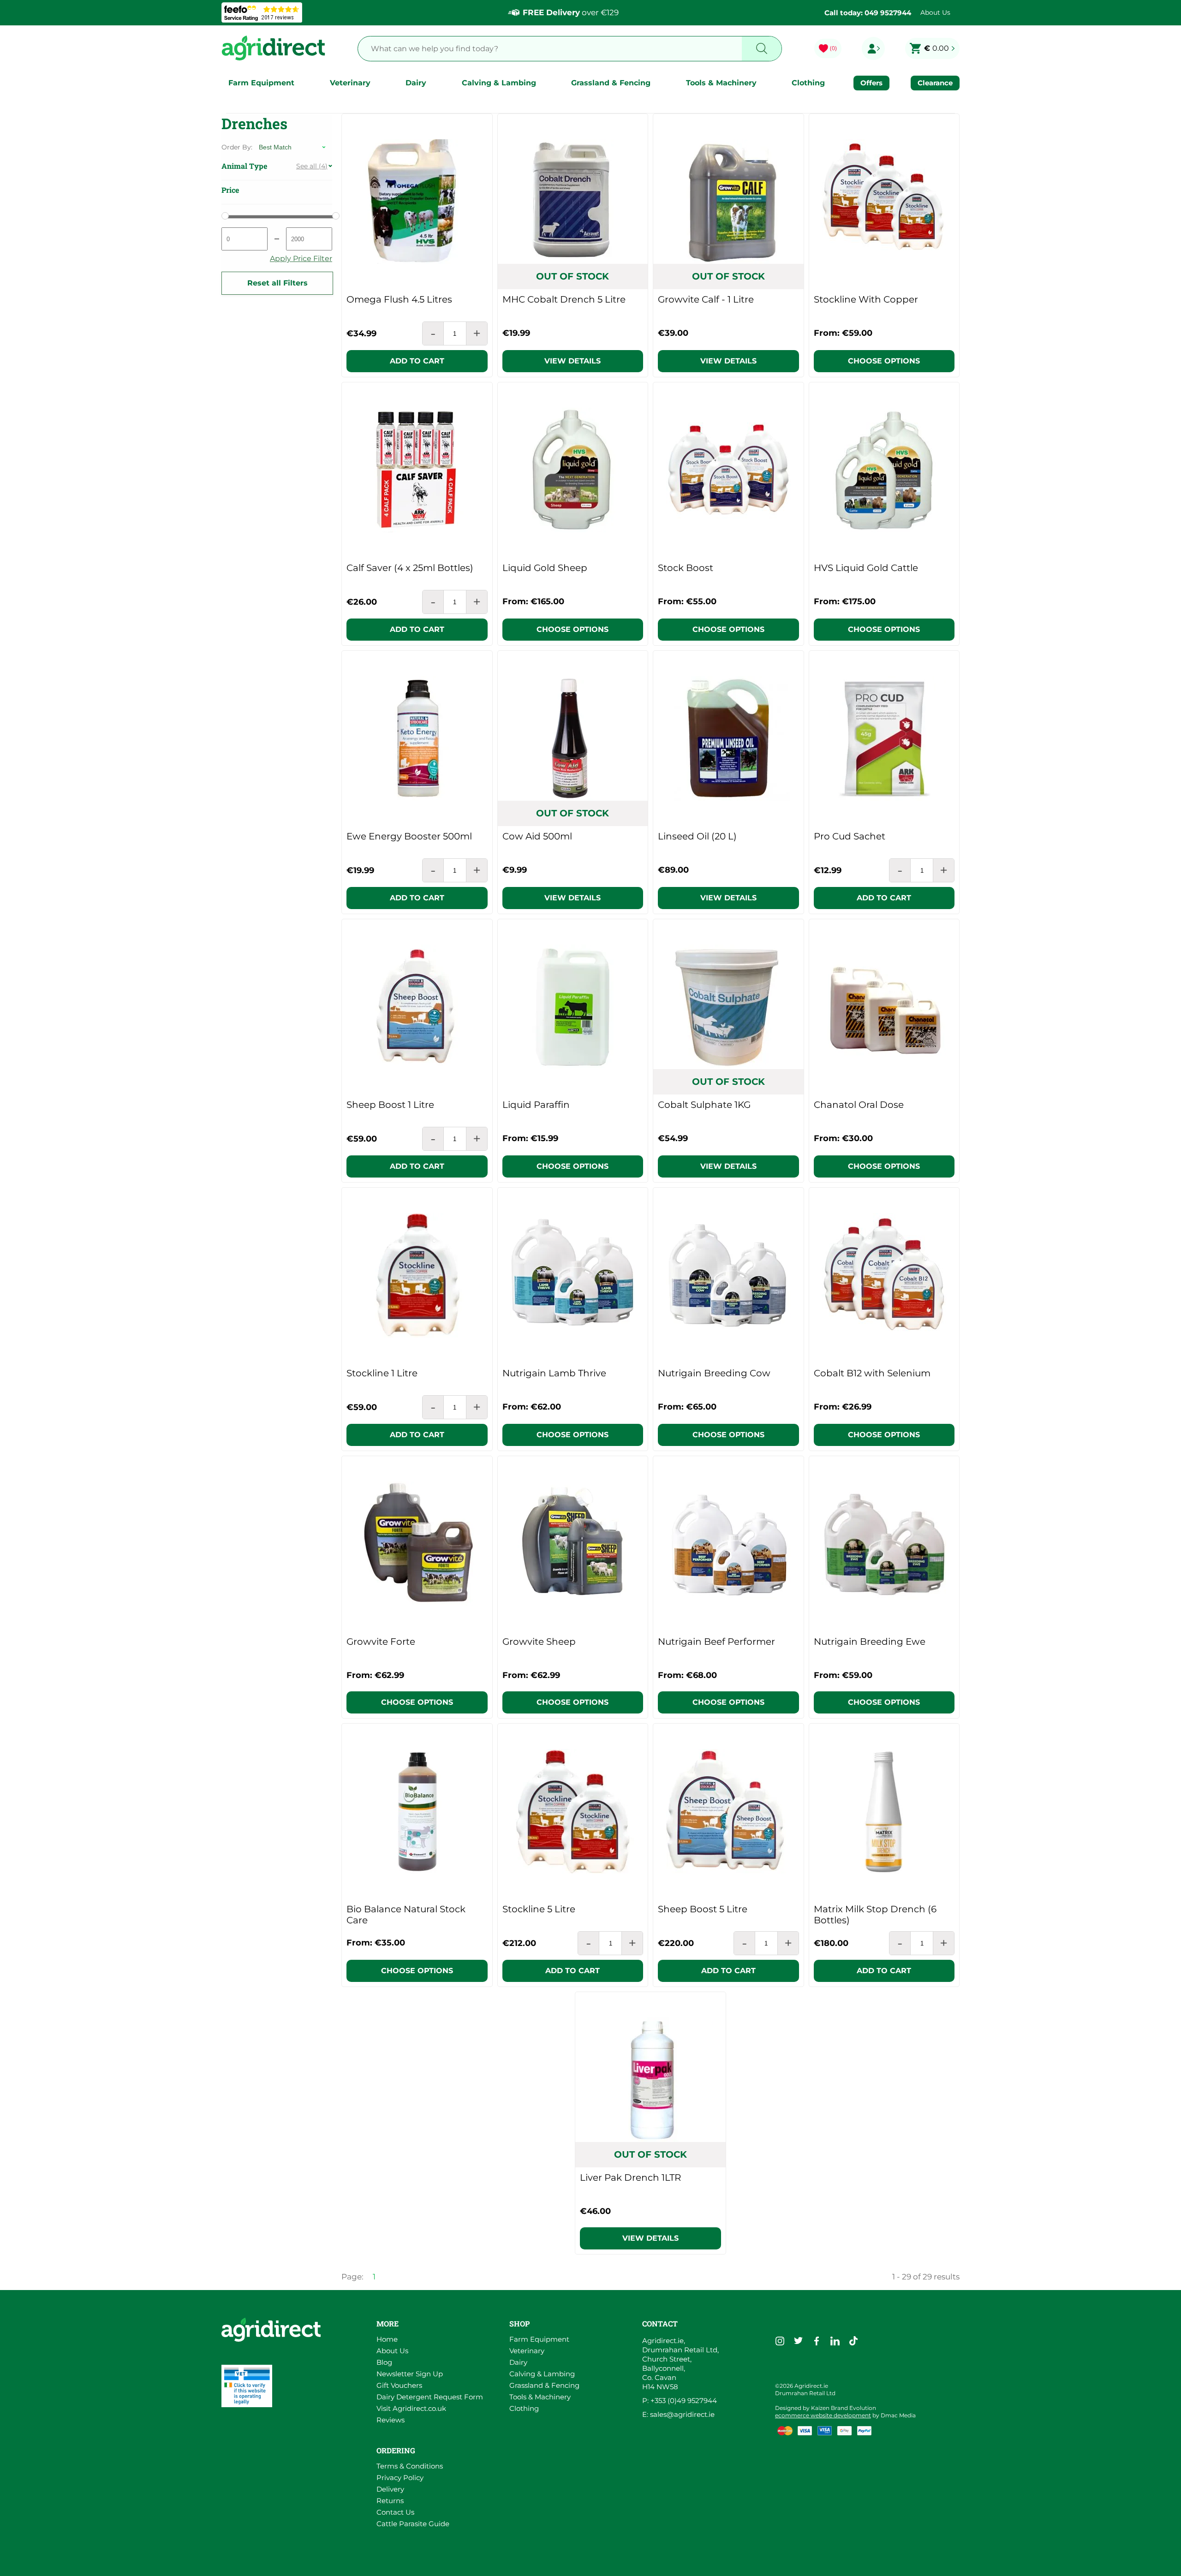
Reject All (852, 2546)
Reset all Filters (277, 283)
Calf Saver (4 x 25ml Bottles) (410, 568)
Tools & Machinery (721, 83)
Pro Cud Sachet (850, 836)
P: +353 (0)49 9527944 (680, 2400)
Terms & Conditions (410, 2466)
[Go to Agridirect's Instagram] (780, 2341)
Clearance (935, 83)
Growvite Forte (381, 1642)
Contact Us (395, 2512)
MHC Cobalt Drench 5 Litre (564, 299)
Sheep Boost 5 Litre (703, 1909)
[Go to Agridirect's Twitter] (798, 2341)
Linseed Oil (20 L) (697, 836)
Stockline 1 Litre (382, 1373)
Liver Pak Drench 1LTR (630, 2177)
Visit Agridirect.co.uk (411, 2408)
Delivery (390, 2489)
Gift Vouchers (399, 2385)
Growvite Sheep (539, 1642)
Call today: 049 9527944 (868, 13)
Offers (871, 83)
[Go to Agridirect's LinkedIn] (835, 2341)
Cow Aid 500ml (537, 836)
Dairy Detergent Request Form (430, 2397)
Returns (390, 2501)
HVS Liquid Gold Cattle (866, 568)
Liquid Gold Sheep (545, 568)
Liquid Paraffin (536, 1105)
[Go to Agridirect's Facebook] (817, 2341)
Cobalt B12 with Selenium (872, 1373)
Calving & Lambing (499, 83)
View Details (573, 361)
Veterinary (350, 83)
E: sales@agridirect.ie (678, 2414)
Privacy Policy (400, 2478)
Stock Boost (686, 568)
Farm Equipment (261, 83)
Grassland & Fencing (611, 83)
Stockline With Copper (866, 299)
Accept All (772, 2546)
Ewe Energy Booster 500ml (409, 836)
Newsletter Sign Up (410, 2374)
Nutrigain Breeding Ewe (870, 1642)
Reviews (391, 2420)
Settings (929, 2546)
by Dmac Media (845, 2415)
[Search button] (762, 49)
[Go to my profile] (873, 48)
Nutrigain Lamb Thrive (554, 1373)
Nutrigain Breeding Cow (714, 1373)
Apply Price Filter (301, 259)
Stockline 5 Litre (539, 1909)
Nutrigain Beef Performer (716, 1642)
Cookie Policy (320, 2563)
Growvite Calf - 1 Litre (706, 299)
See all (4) (312, 166)
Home (387, 2339)
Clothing (808, 83)
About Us (935, 12)
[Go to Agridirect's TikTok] (853, 2341)
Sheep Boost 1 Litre (390, 1105)
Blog (384, 2362)
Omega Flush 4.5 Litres (399, 299)
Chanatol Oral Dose (859, 1105)
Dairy (416, 83)
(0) (833, 48)
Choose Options (884, 361)
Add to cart (417, 361)
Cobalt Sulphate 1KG (704, 1105)
